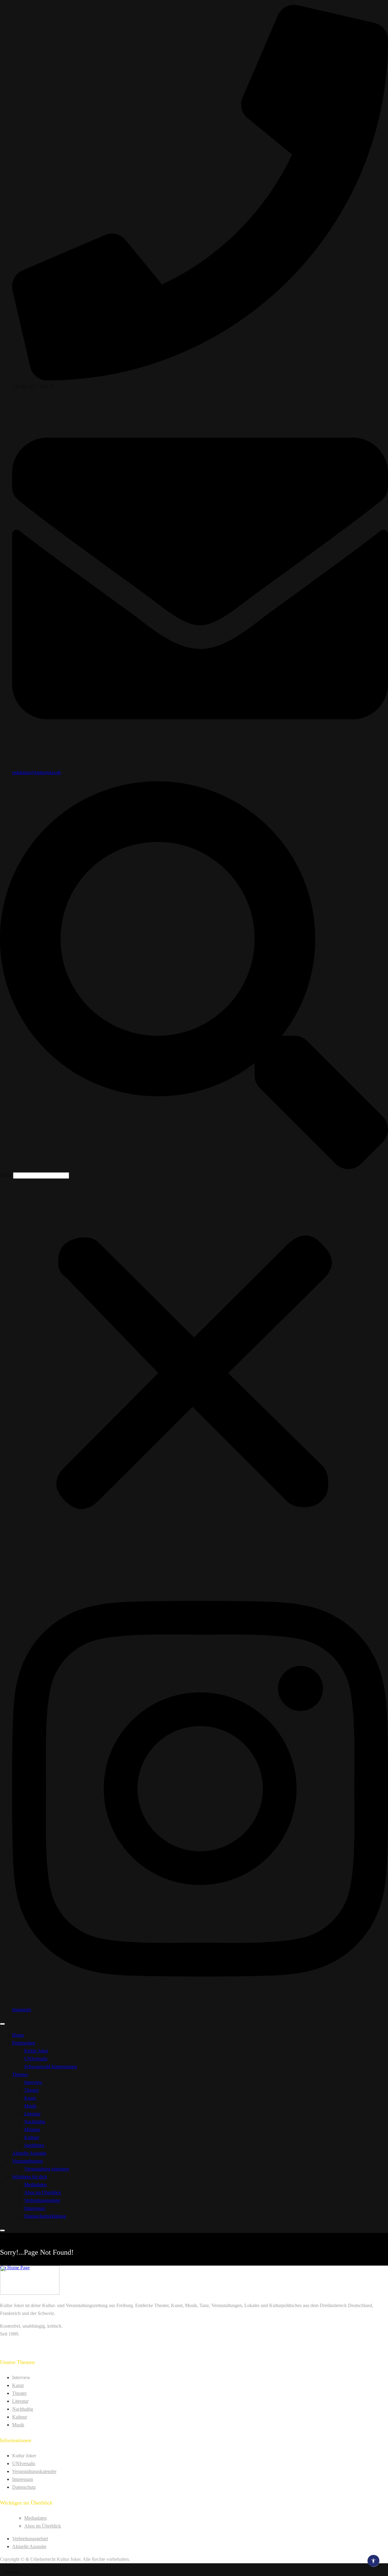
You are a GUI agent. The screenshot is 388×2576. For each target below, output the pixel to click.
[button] (194, 976)
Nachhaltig (35, 2122)
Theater (32, 2090)
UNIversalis (36, 2059)
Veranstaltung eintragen (47, 2169)
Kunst (30, 2098)
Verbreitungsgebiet (42, 2200)
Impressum (35, 2208)
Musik (30, 2106)
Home (18, 2035)
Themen (20, 2074)
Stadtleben (34, 2145)
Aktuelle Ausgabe (29, 2153)
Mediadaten (35, 2185)
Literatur (32, 2114)
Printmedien (24, 2043)
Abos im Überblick (43, 2192)
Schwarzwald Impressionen (51, 2066)
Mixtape (32, 2129)
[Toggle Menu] (2, 2024)
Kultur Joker (36, 2051)
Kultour (32, 2137)
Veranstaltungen (27, 2161)
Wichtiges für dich (30, 2177)
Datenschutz (24, 2487)
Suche (6, 1175)
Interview (33, 2082)
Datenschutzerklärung (45, 2216)
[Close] (2, 2230)
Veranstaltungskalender (34, 2471)
